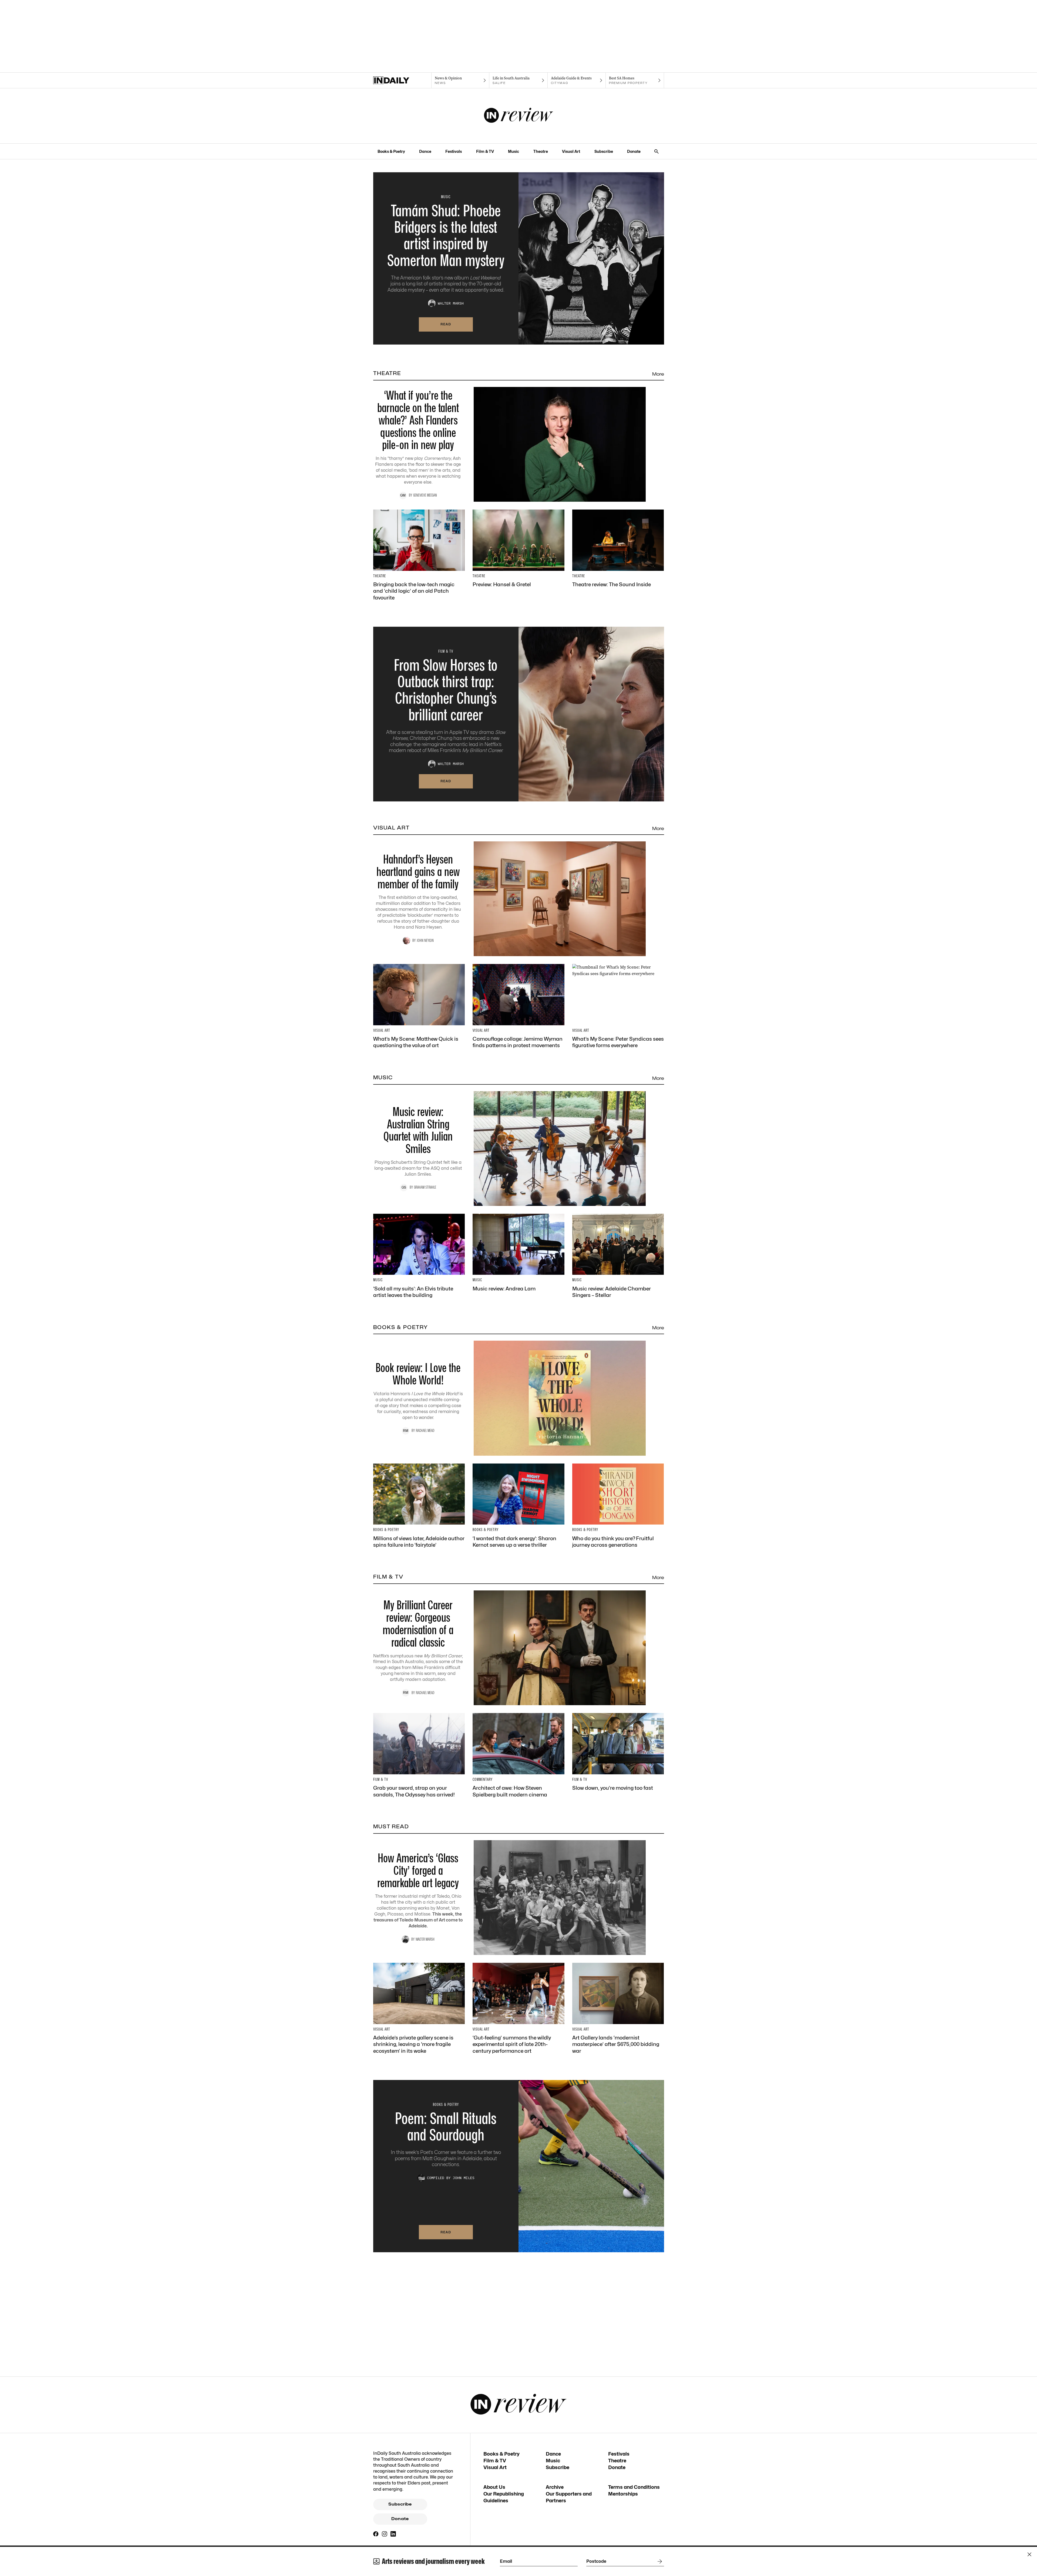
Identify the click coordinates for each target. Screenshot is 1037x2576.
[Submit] (659, 2561)
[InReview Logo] (519, 116)
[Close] (1029, 2554)
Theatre (541, 151)
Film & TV (485, 151)
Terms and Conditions (634, 2487)
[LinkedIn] (393, 2534)
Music (514, 151)
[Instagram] (385, 2534)
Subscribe (604, 151)
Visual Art (571, 151)
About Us (494, 2487)
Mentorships (623, 2494)
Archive (555, 2487)
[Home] (402, 80)
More (658, 374)
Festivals (454, 151)
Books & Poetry (391, 151)
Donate (634, 151)
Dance (425, 151)
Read (446, 324)
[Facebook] (376, 2534)
